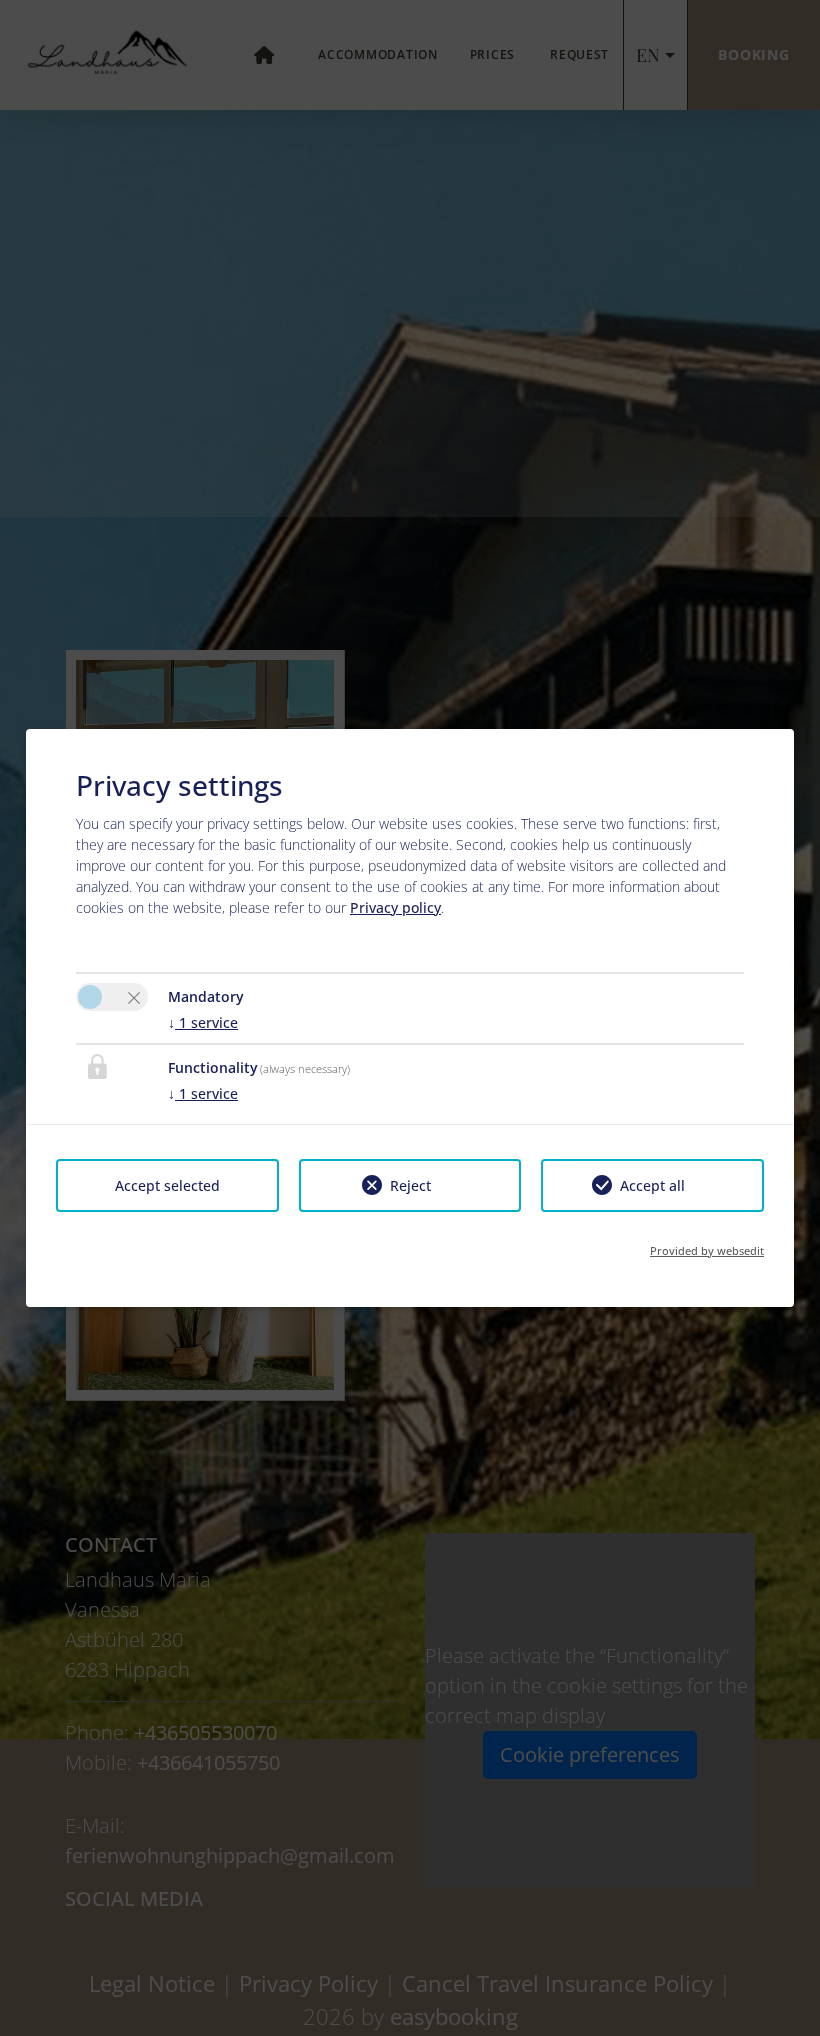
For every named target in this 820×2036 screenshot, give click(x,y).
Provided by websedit (707, 1250)
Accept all (652, 1185)
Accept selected (167, 1185)
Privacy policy (395, 907)
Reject (410, 1185)
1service (203, 1022)
